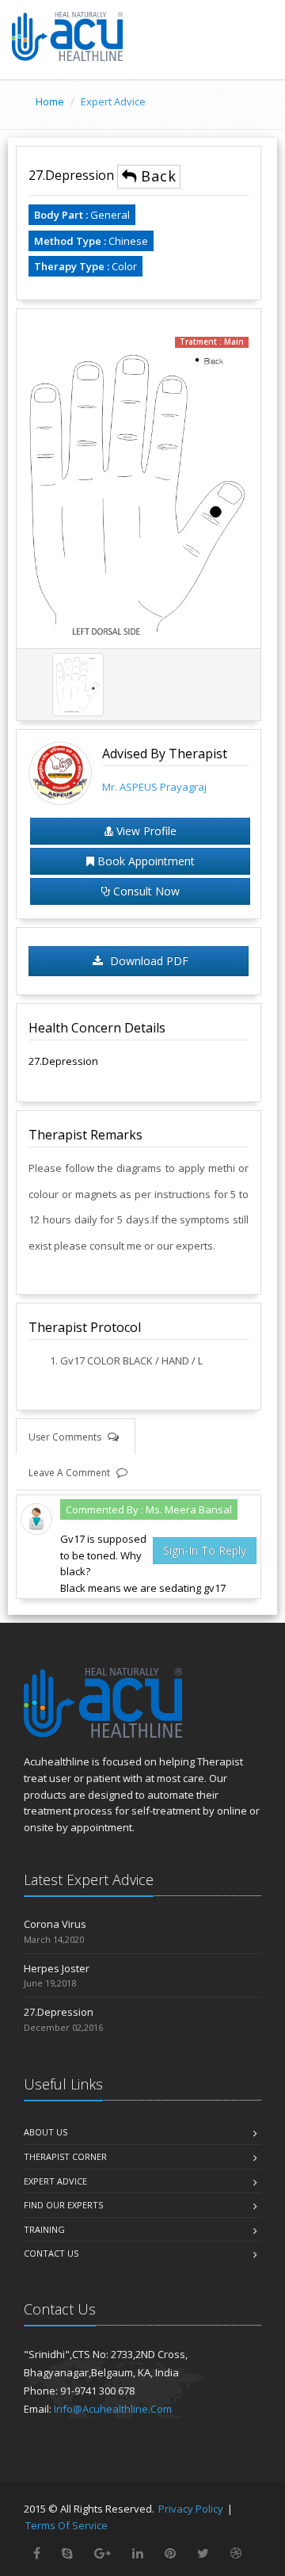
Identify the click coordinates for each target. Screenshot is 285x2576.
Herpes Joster (57, 1968)
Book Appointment (144, 861)
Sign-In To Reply (205, 1550)
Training (44, 2229)
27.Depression (73, 175)
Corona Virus (55, 1924)
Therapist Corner (65, 2156)
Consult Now (145, 891)
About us (46, 2132)
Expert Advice (55, 2181)
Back (157, 176)
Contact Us (51, 2253)
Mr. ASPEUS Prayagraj (154, 787)
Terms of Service (66, 2525)
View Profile (145, 831)
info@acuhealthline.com (113, 2409)
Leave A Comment (70, 1473)
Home (50, 101)
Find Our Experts (63, 2205)
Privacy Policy (191, 2509)
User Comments (66, 1437)
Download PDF (148, 961)
